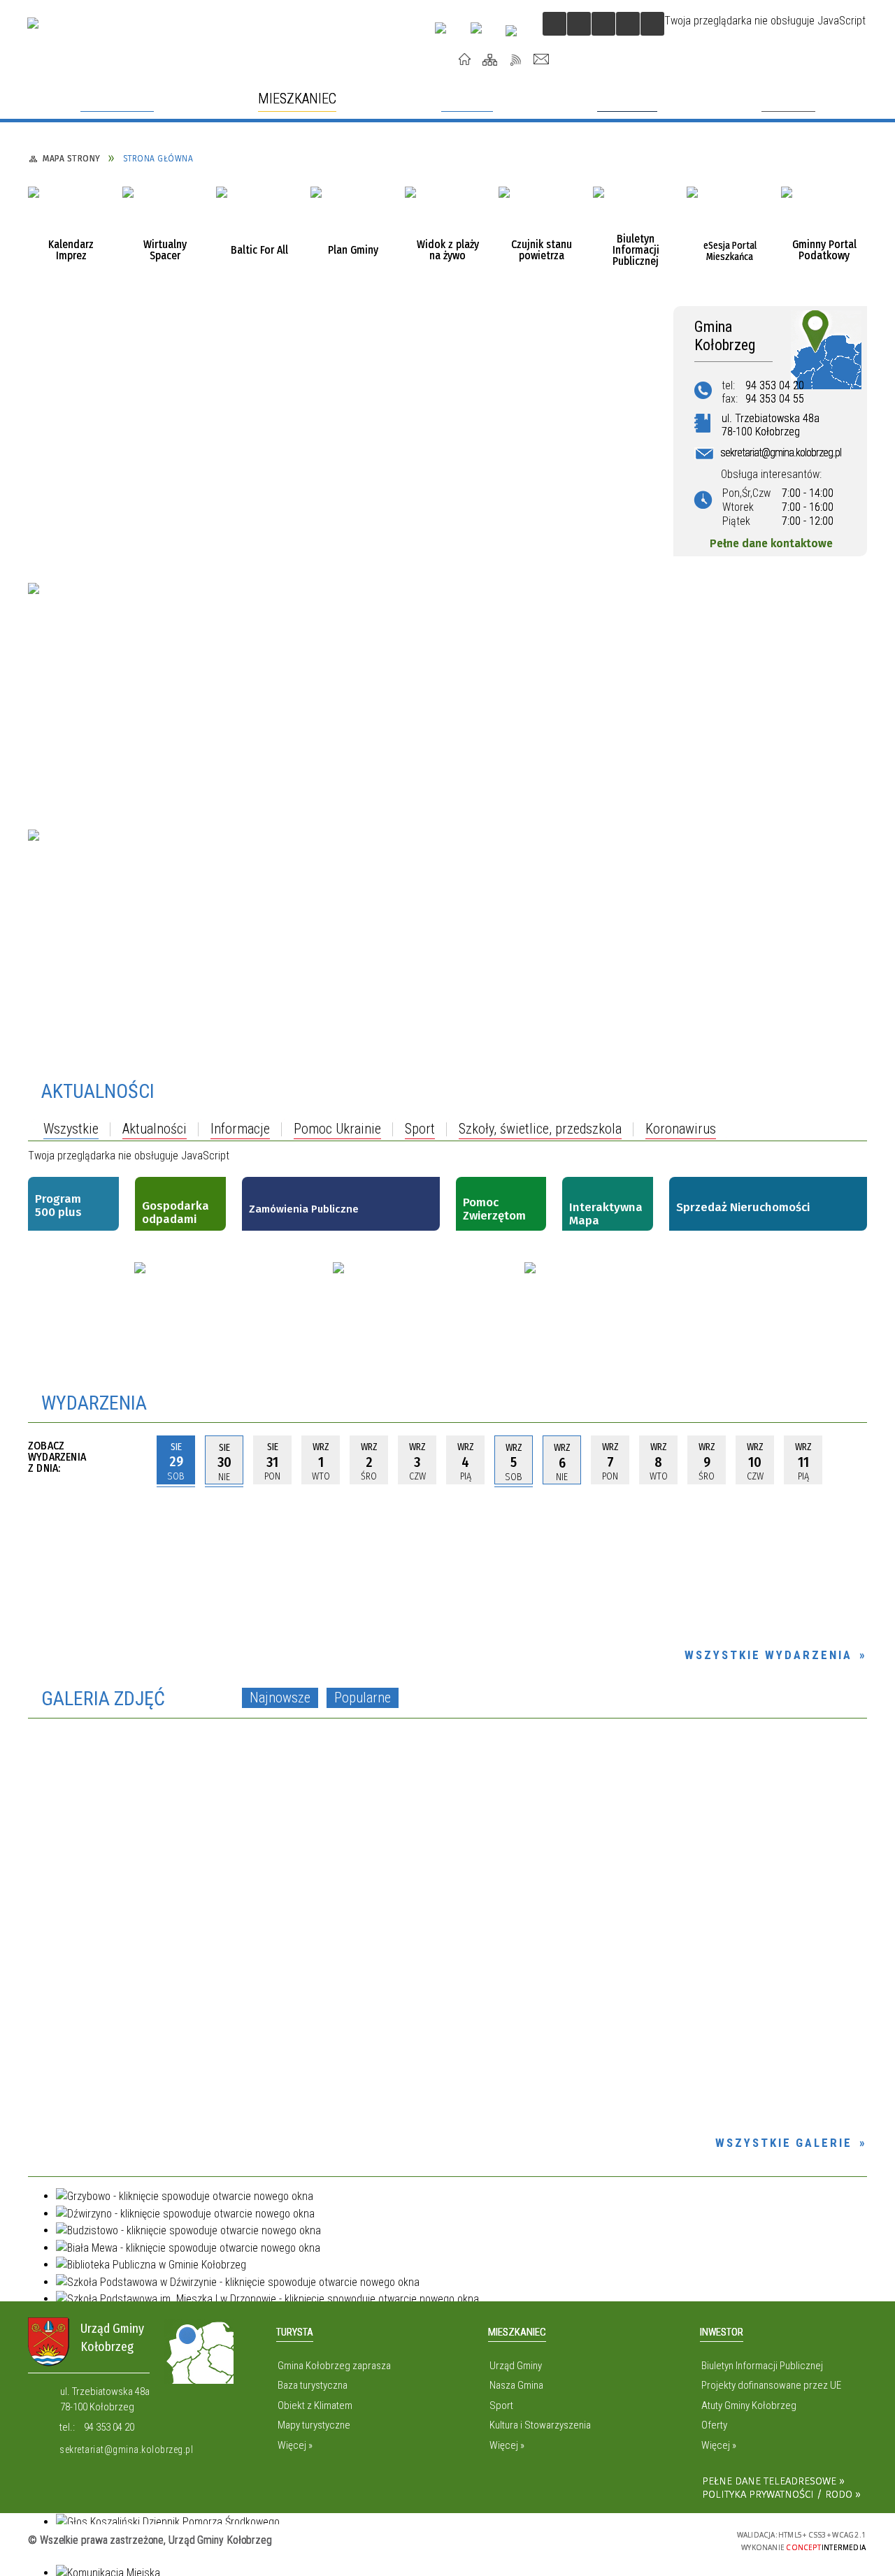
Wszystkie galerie (784, 2143)
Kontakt (542, 59)
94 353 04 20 (775, 385)
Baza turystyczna (313, 2385)
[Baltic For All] (259, 230)
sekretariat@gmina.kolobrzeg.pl (126, 2450)
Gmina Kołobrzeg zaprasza (334, 2366)
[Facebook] (482, 34)
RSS (516, 59)
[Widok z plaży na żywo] (448, 230)
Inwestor (722, 2332)
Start (465, 59)
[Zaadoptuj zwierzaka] (232, 1300)
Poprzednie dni (133, 1460)
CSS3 (645, 2539)
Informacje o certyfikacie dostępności (447, 2541)
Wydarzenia (94, 1403)
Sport (501, 2405)
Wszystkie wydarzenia (768, 1655)
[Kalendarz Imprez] (71, 230)
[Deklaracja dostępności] (603, 24)
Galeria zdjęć (103, 1699)
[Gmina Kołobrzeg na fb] (427, 1308)
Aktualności (98, 1091)
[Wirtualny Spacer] (165, 230)
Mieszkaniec (517, 2332)
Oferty (714, 2425)
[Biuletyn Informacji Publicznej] (636, 230)
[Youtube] (446, 33)
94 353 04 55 (775, 399)
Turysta (295, 2332)
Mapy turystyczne (314, 2425)
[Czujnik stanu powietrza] (542, 230)
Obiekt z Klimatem (315, 2405)
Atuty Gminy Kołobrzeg (749, 2405)
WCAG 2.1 (689, 2539)
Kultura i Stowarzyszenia (540, 2425)
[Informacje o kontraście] (652, 24)
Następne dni (853, 1460)
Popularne (363, 1698)
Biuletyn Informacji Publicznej (762, 2366)
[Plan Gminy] (353, 230)
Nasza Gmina (516, 2385)
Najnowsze (280, 1698)
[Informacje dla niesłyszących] (628, 24)
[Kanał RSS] (864, 1092)
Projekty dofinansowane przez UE (771, 2385)
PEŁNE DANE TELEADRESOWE (769, 2481)
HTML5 (624, 2539)
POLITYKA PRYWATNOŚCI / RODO (777, 2494)
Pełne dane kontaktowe (771, 543)
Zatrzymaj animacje (554, 24)
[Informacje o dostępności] (579, 24)
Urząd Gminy (516, 2366)
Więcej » (295, 2445)
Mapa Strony (490, 59)
